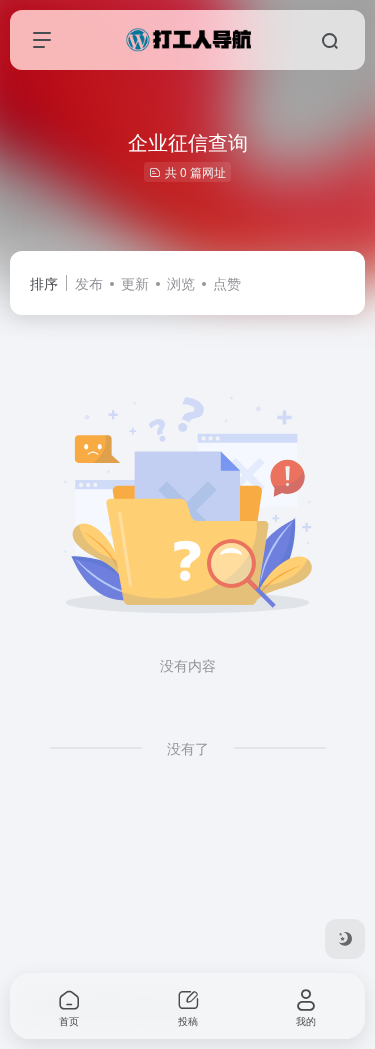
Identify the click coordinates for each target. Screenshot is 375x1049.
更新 (135, 283)
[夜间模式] (345, 939)
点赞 (227, 283)
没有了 (188, 748)
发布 (89, 283)
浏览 (181, 283)
